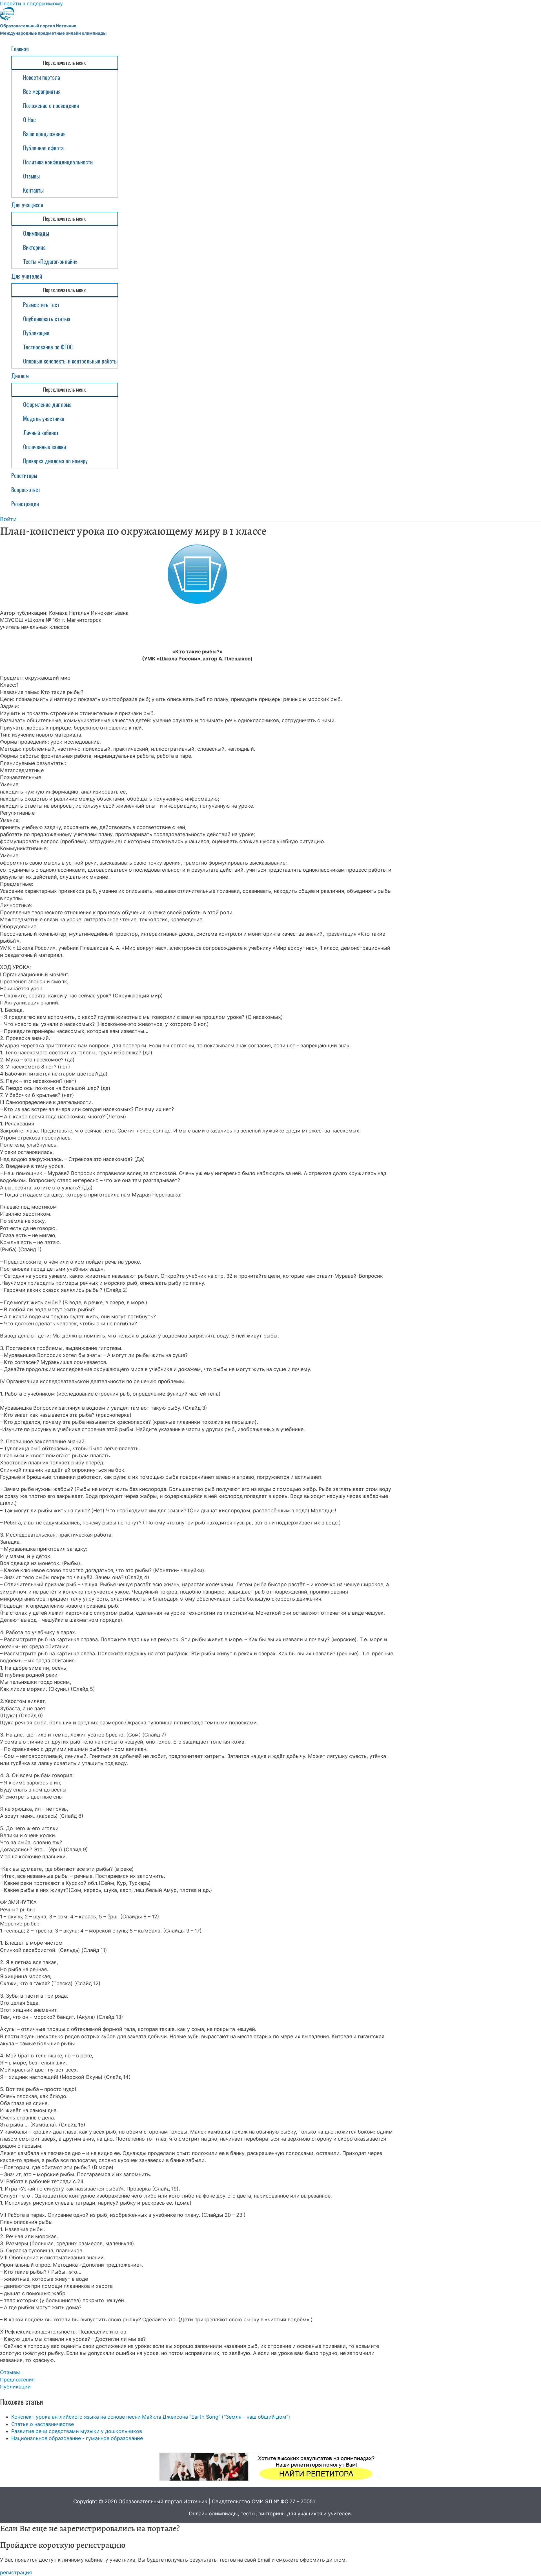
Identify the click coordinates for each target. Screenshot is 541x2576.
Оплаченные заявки (45, 447)
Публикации (36, 333)
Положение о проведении (51, 105)
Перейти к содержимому (31, 4)
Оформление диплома (47, 404)
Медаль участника (44, 418)
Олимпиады (36, 233)
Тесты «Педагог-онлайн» (50, 261)
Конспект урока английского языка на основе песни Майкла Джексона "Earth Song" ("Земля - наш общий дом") (151, 2417)
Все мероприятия (42, 91)
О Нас (29, 120)
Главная (20, 49)
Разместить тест (41, 305)
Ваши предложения (44, 134)
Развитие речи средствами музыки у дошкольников (77, 2431)
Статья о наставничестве (43, 2424)
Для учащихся (27, 205)
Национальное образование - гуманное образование (77, 2438)
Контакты (33, 190)
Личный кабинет (41, 433)
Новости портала (42, 77)
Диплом (20, 376)
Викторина (34, 247)
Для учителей (27, 276)
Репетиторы (24, 475)
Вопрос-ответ (26, 490)
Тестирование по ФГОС (48, 347)
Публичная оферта (43, 148)
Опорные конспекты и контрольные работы (70, 361)
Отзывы (31, 176)
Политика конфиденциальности (58, 162)
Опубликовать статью (47, 319)
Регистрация (25, 504)
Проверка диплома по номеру (55, 461)
